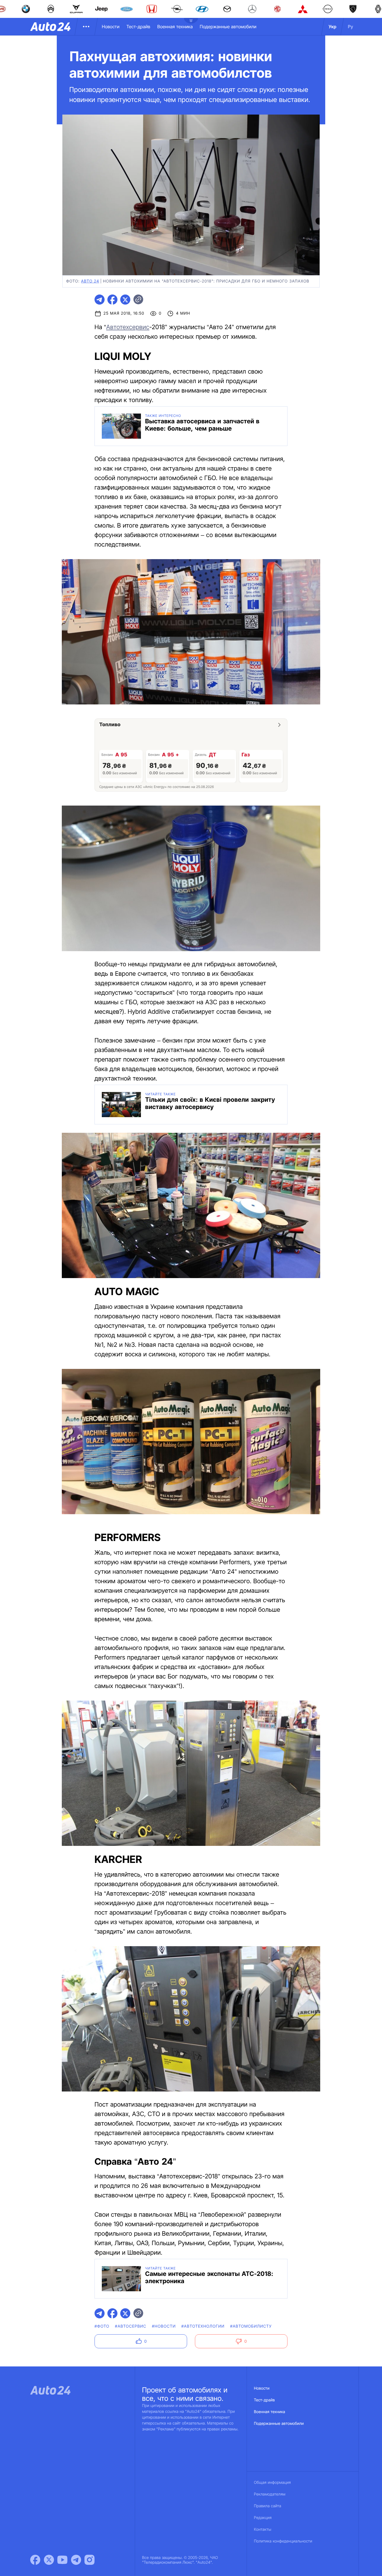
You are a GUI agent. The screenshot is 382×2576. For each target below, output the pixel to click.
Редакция (263, 2518)
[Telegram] (76, 2560)
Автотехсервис (128, 327)
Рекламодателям (270, 2494)
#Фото (102, 2326)
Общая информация (272, 2483)
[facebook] (112, 300)
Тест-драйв (138, 27)
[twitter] (125, 300)
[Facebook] (35, 2560)
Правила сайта (268, 2506)
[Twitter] (49, 2560)
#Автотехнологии (203, 2326)
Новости (111, 27)
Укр (333, 27)
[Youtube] (62, 2560)
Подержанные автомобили (228, 27)
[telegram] (100, 300)
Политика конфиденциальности (283, 2541)
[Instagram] (89, 2560)
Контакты (263, 2529)
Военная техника (175, 27)
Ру (351, 27)
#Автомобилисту (251, 2326)
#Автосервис (131, 2326)
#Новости (164, 2326)
